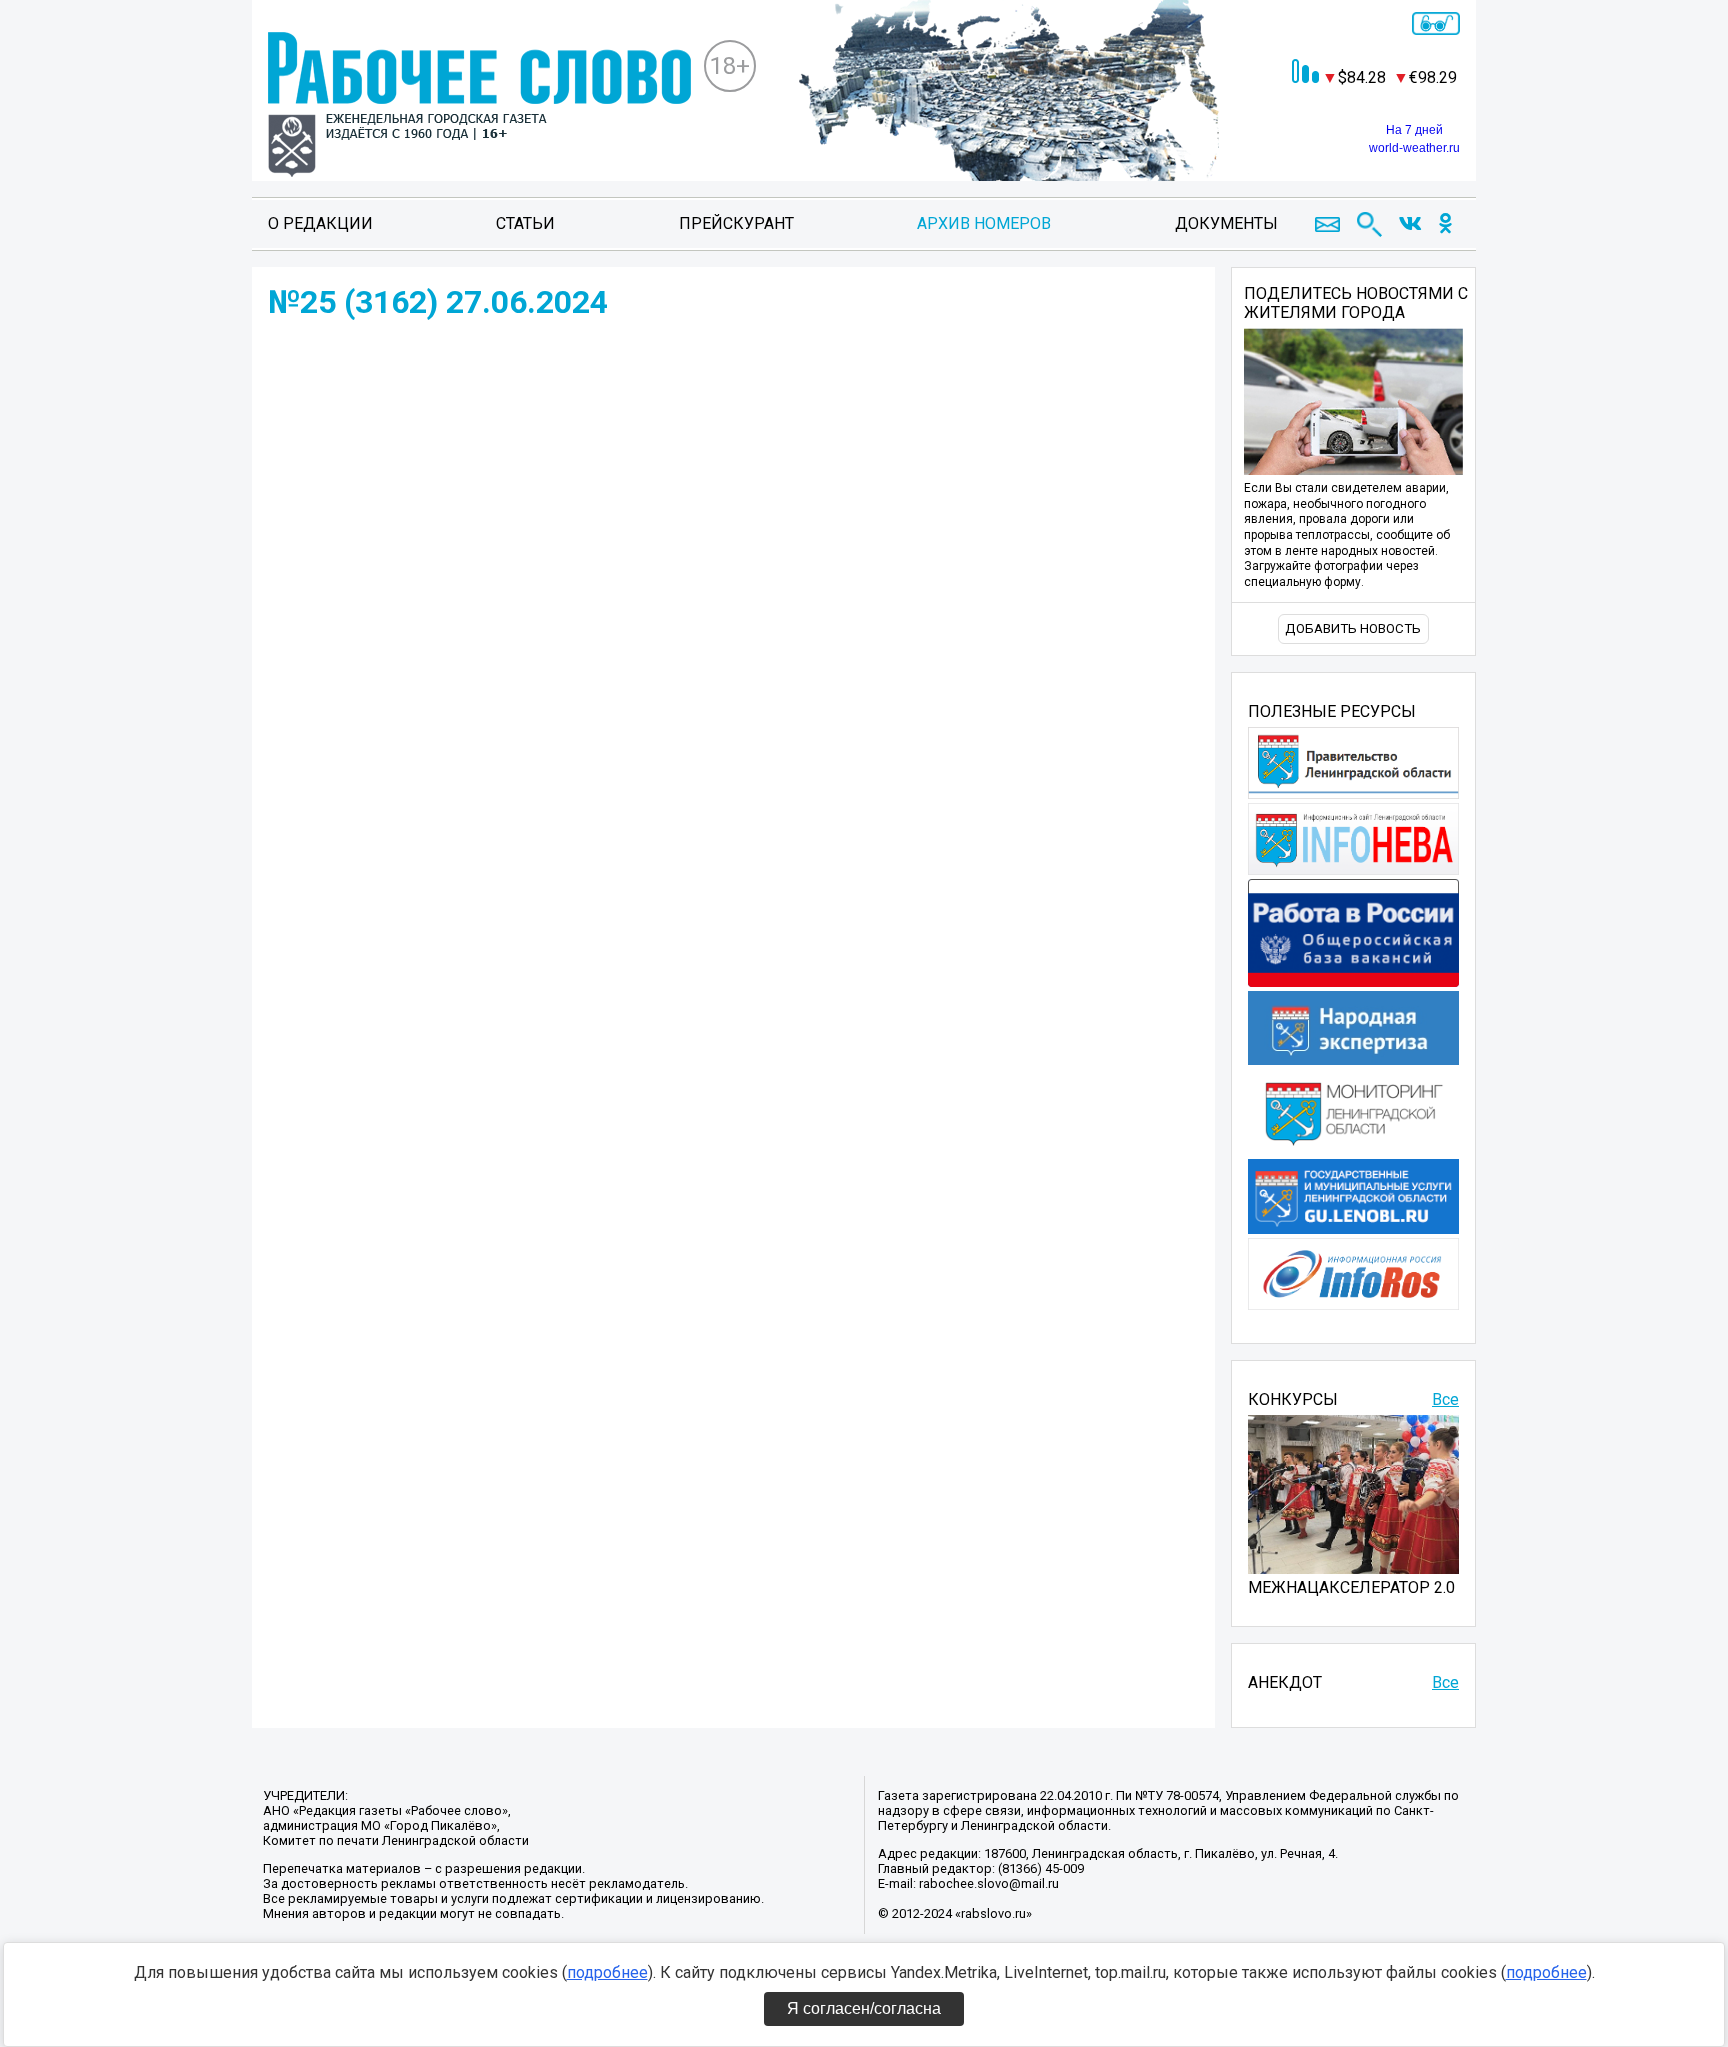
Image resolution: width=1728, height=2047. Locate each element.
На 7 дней (1414, 130)
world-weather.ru (1414, 148)
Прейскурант (736, 223)
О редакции (320, 223)
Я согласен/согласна (864, 2008)
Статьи (525, 223)
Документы (1226, 223)
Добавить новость (1353, 628)
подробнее (607, 1972)
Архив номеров (984, 223)
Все (1445, 1399)
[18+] (479, 106)
